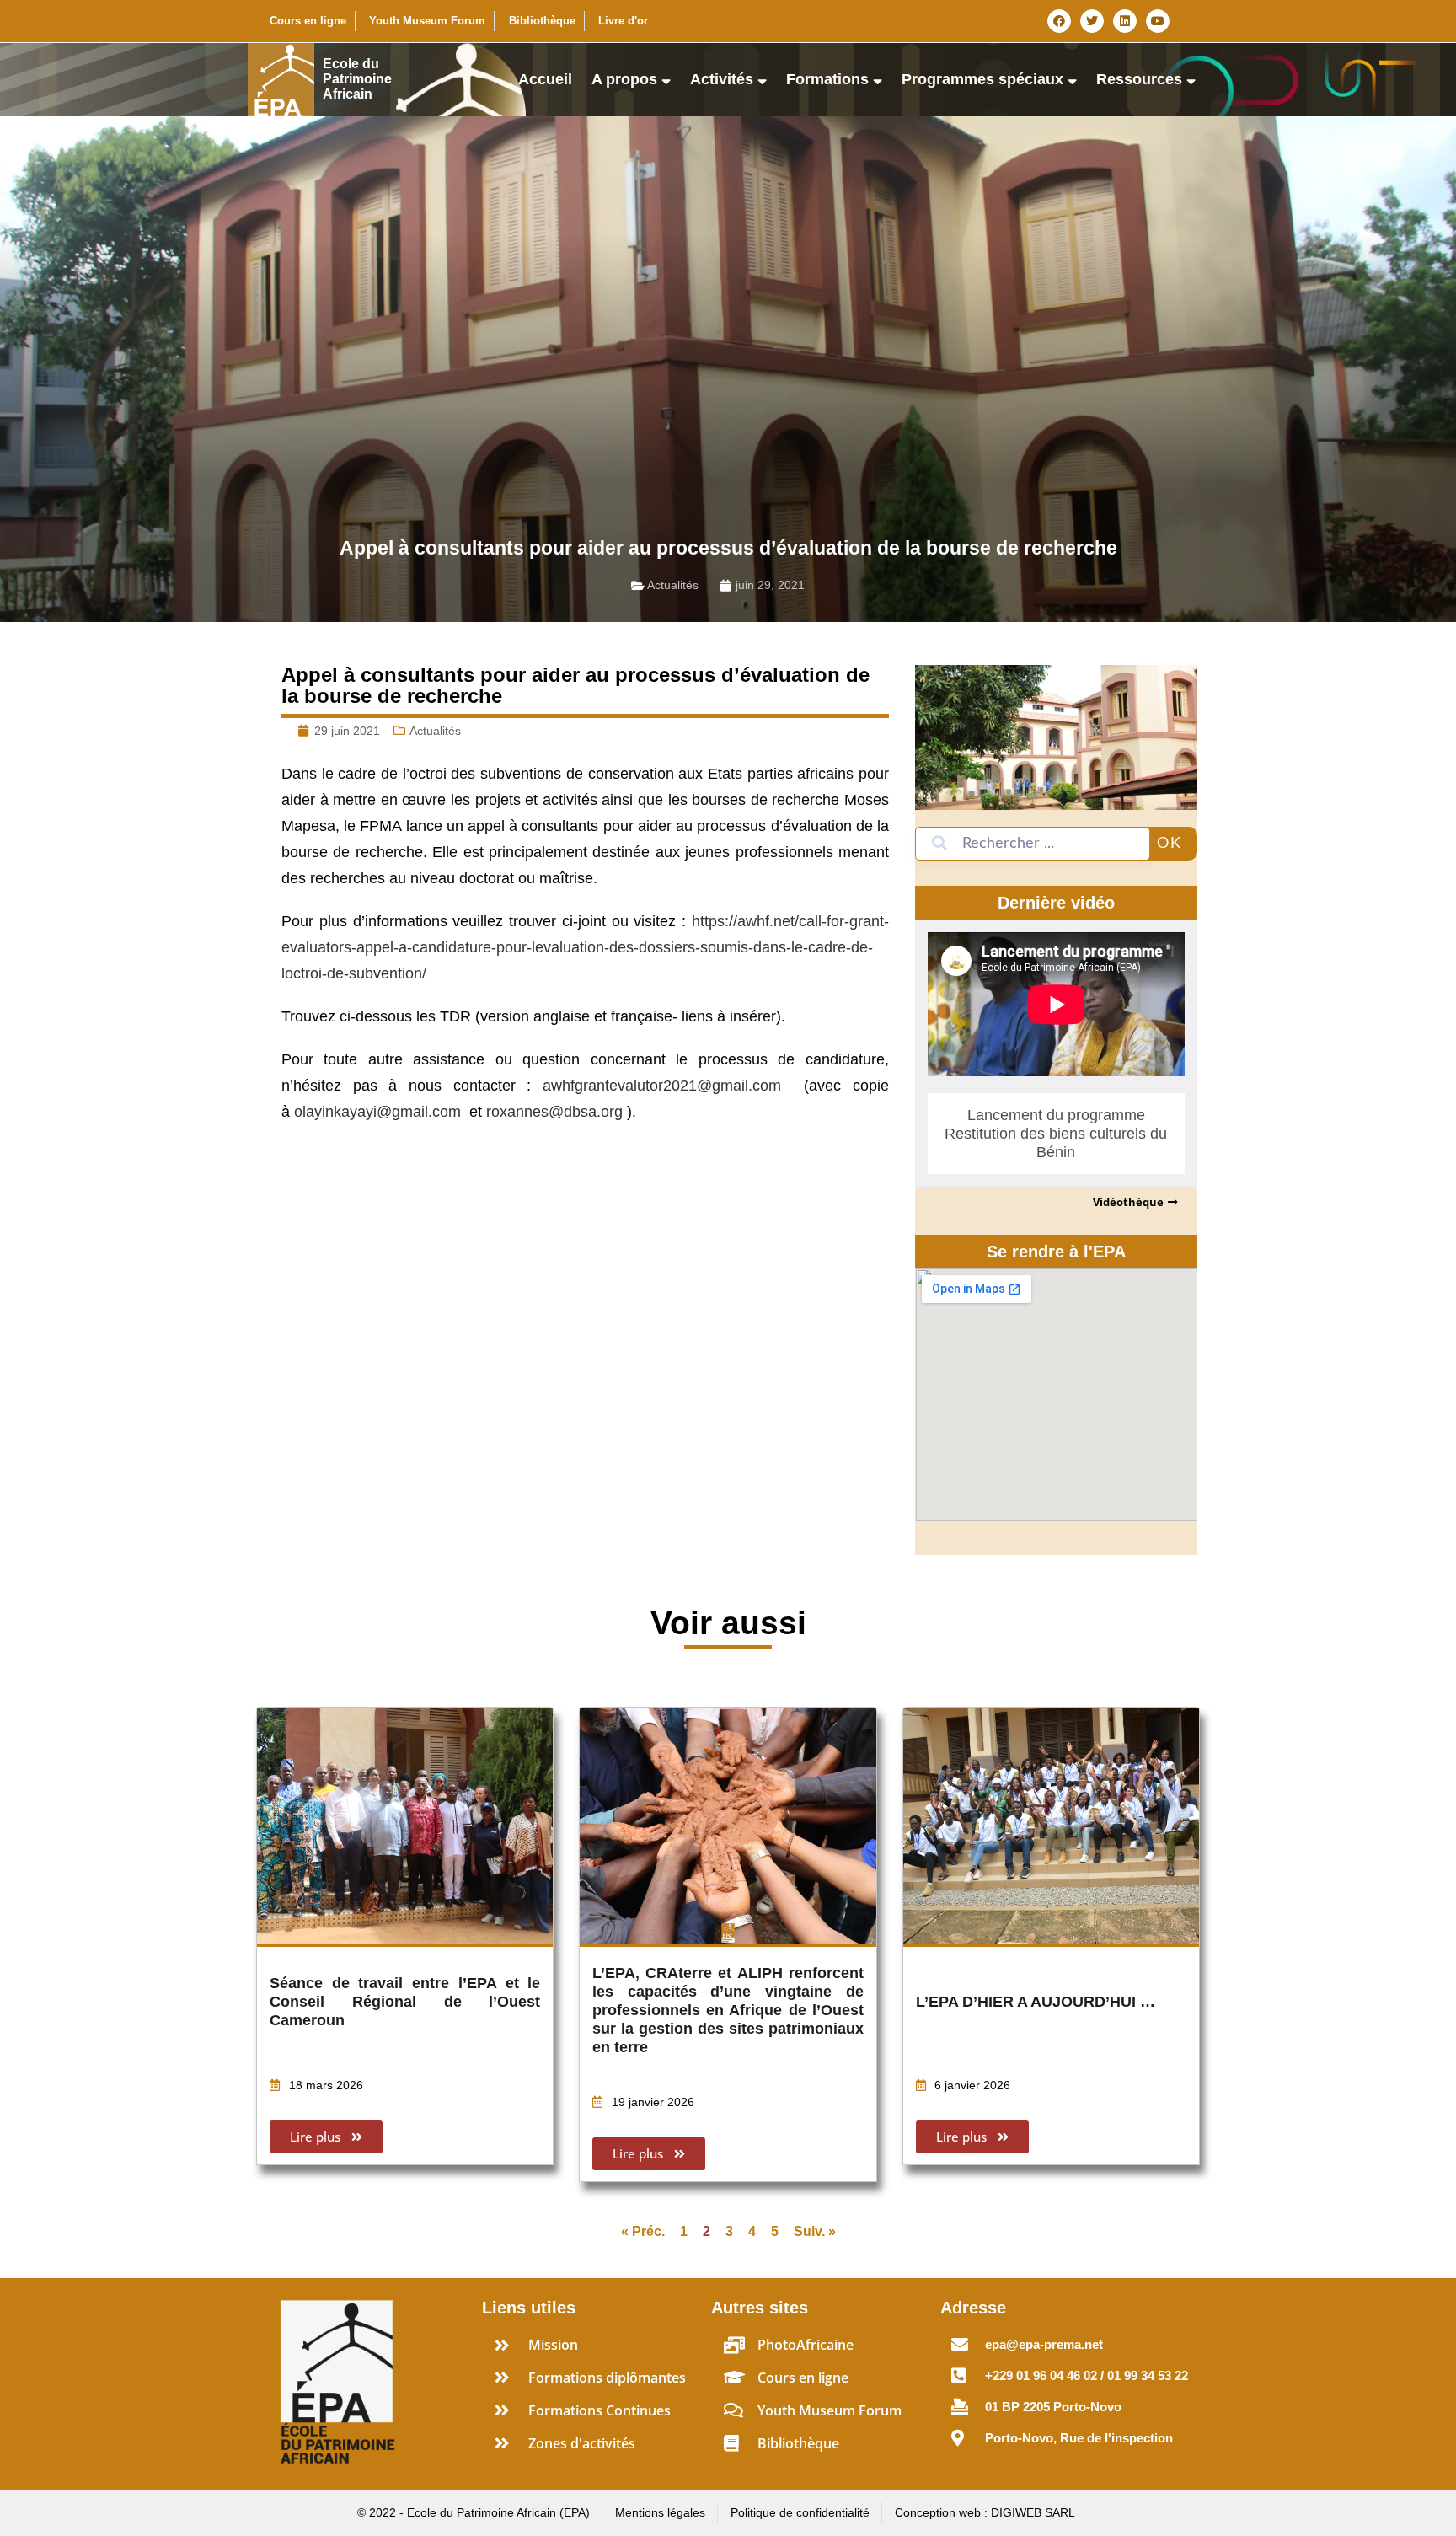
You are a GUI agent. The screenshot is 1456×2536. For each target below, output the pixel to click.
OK (1170, 844)
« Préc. (643, 2231)
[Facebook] (1059, 21)
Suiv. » (815, 2231)
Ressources (1139, 79)
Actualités (673, 585)
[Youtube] (1158, 21)
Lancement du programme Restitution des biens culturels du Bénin (1056, 1134)
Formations (827, 79)
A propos (624, 79)
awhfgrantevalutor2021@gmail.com (662, 1086)
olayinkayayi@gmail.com (377, 1112)
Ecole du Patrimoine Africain (357, 79)
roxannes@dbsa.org (554, 1112)
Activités (722, 79)
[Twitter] (1092, 21)
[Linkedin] (1125, 21)
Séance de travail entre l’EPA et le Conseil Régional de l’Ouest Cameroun (405, 2002)
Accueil (545, 79)
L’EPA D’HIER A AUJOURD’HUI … (1036, 2002)
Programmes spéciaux (982, 79)
